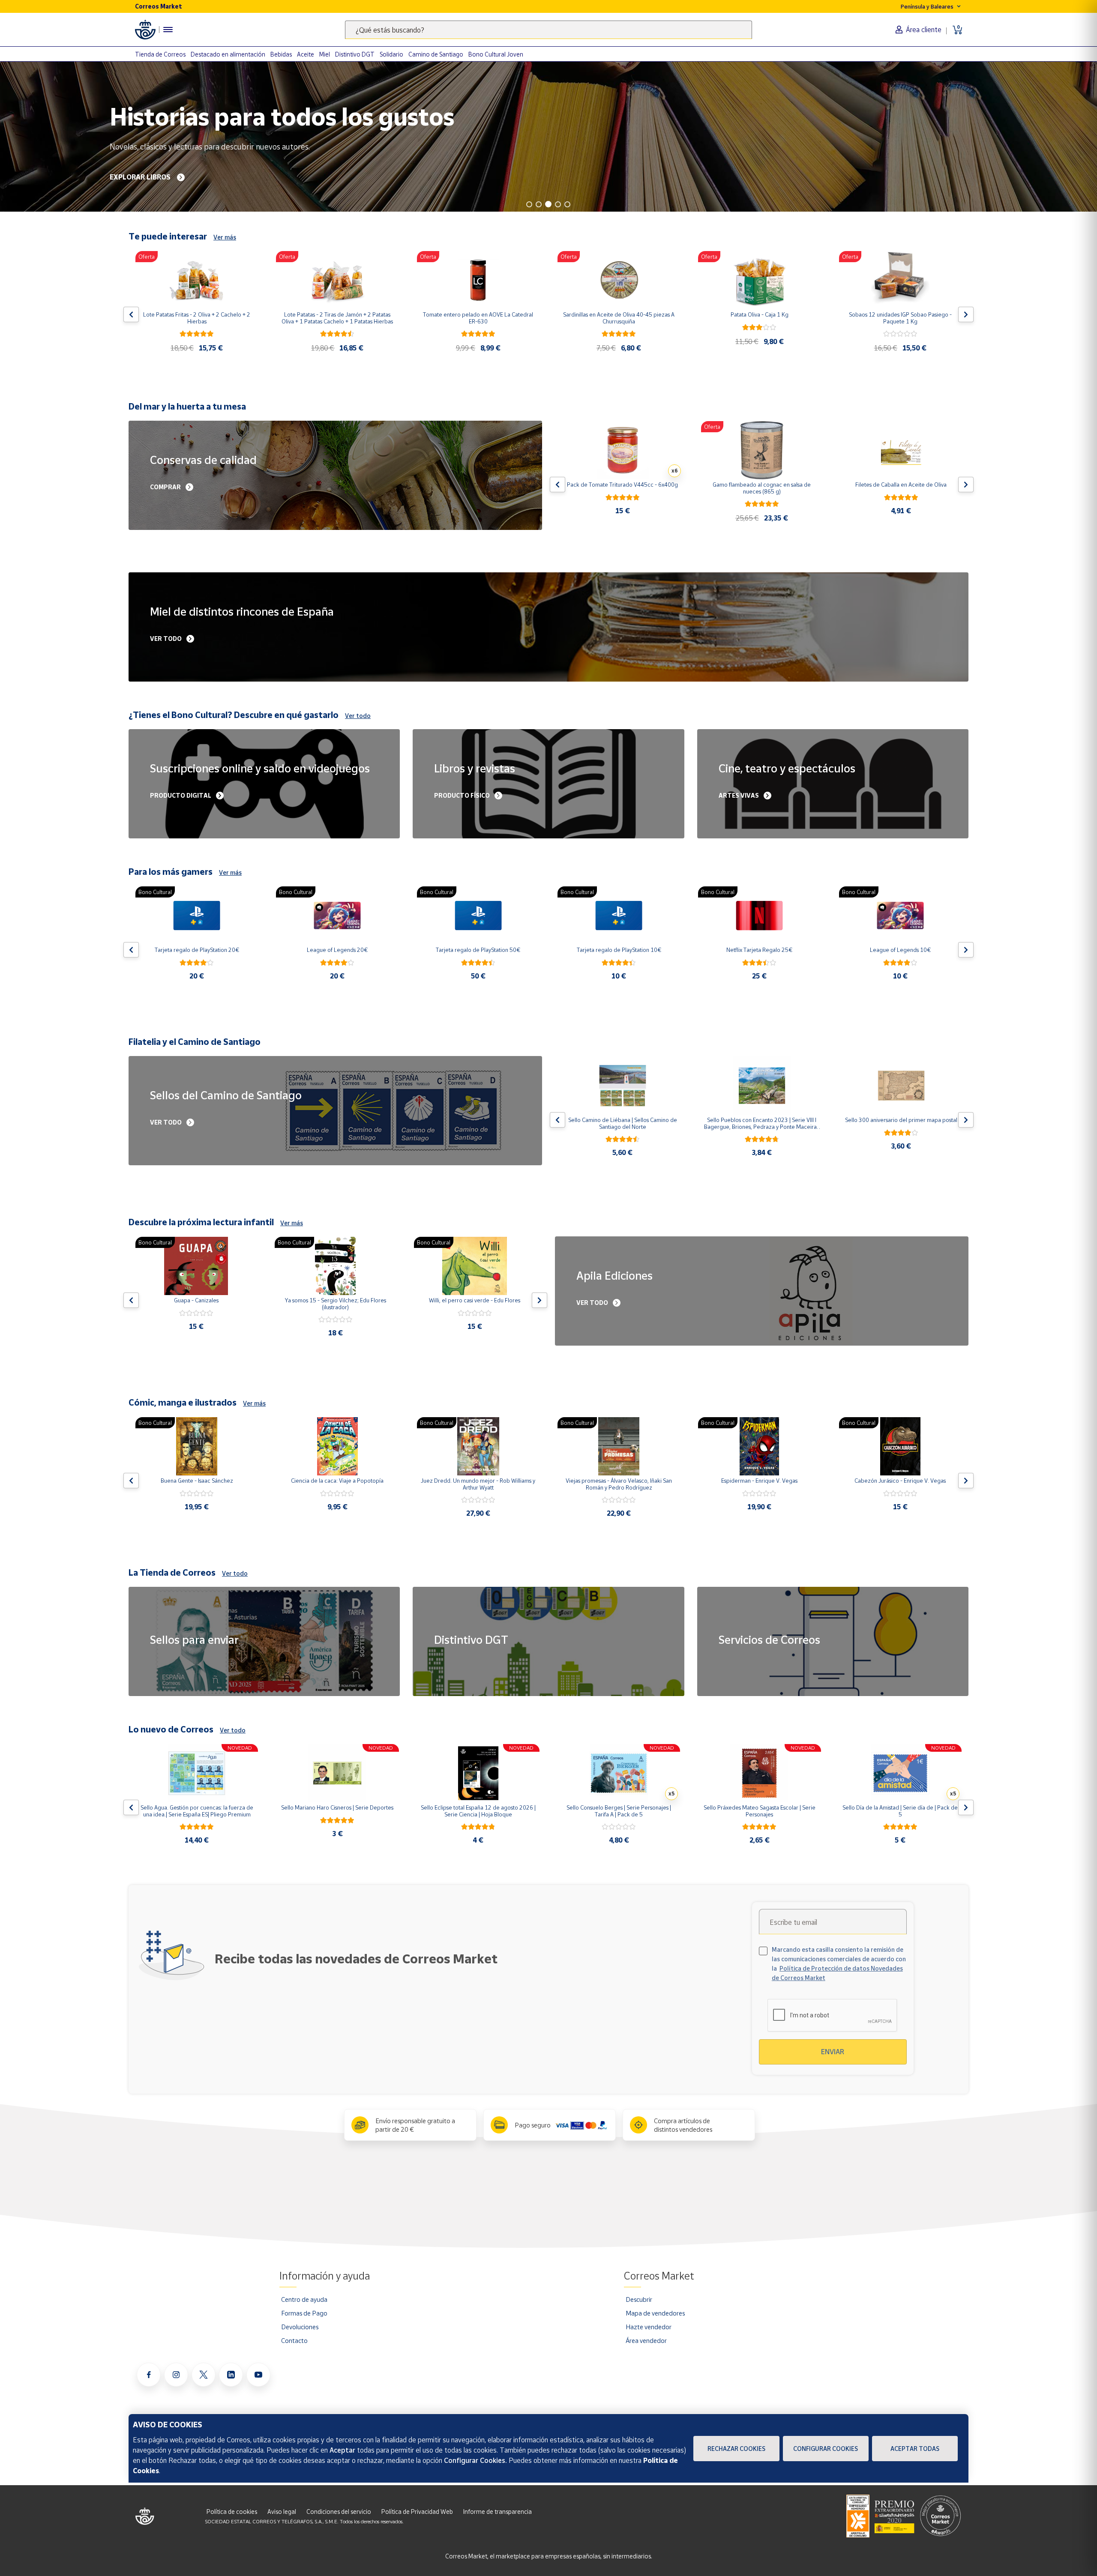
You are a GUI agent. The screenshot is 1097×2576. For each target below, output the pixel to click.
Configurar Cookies (826, 2449)
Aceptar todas (915, 2449)
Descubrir (639, 2299)
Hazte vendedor (649, 2327)
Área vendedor (646, 2340)
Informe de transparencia (498, 2512)
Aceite (306, 54)
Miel (325, 54)
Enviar (833, 2052)
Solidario (391, 54)
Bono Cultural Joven (496, 54)
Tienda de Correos (160, 54)
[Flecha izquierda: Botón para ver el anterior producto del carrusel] (131, 314)
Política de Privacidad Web (417, 2512)
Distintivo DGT (355, 54)
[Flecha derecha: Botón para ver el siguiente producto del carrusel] (966, 314)
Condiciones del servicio (339, 2512)
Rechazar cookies (736, 2449)
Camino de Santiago (436, 54)
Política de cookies (232, 2512)
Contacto (294, 2340)
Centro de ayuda (304, 2299)
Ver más (225, 237)
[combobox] (548, 30)
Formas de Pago (304, 2313)
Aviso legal (282, 2512)
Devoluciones (300, 2327)
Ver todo (358, 716)
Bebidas (281, 54)
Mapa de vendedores (655, 2313)
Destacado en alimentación (228, 54)
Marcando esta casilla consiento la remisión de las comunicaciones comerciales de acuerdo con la (839, 1964)
